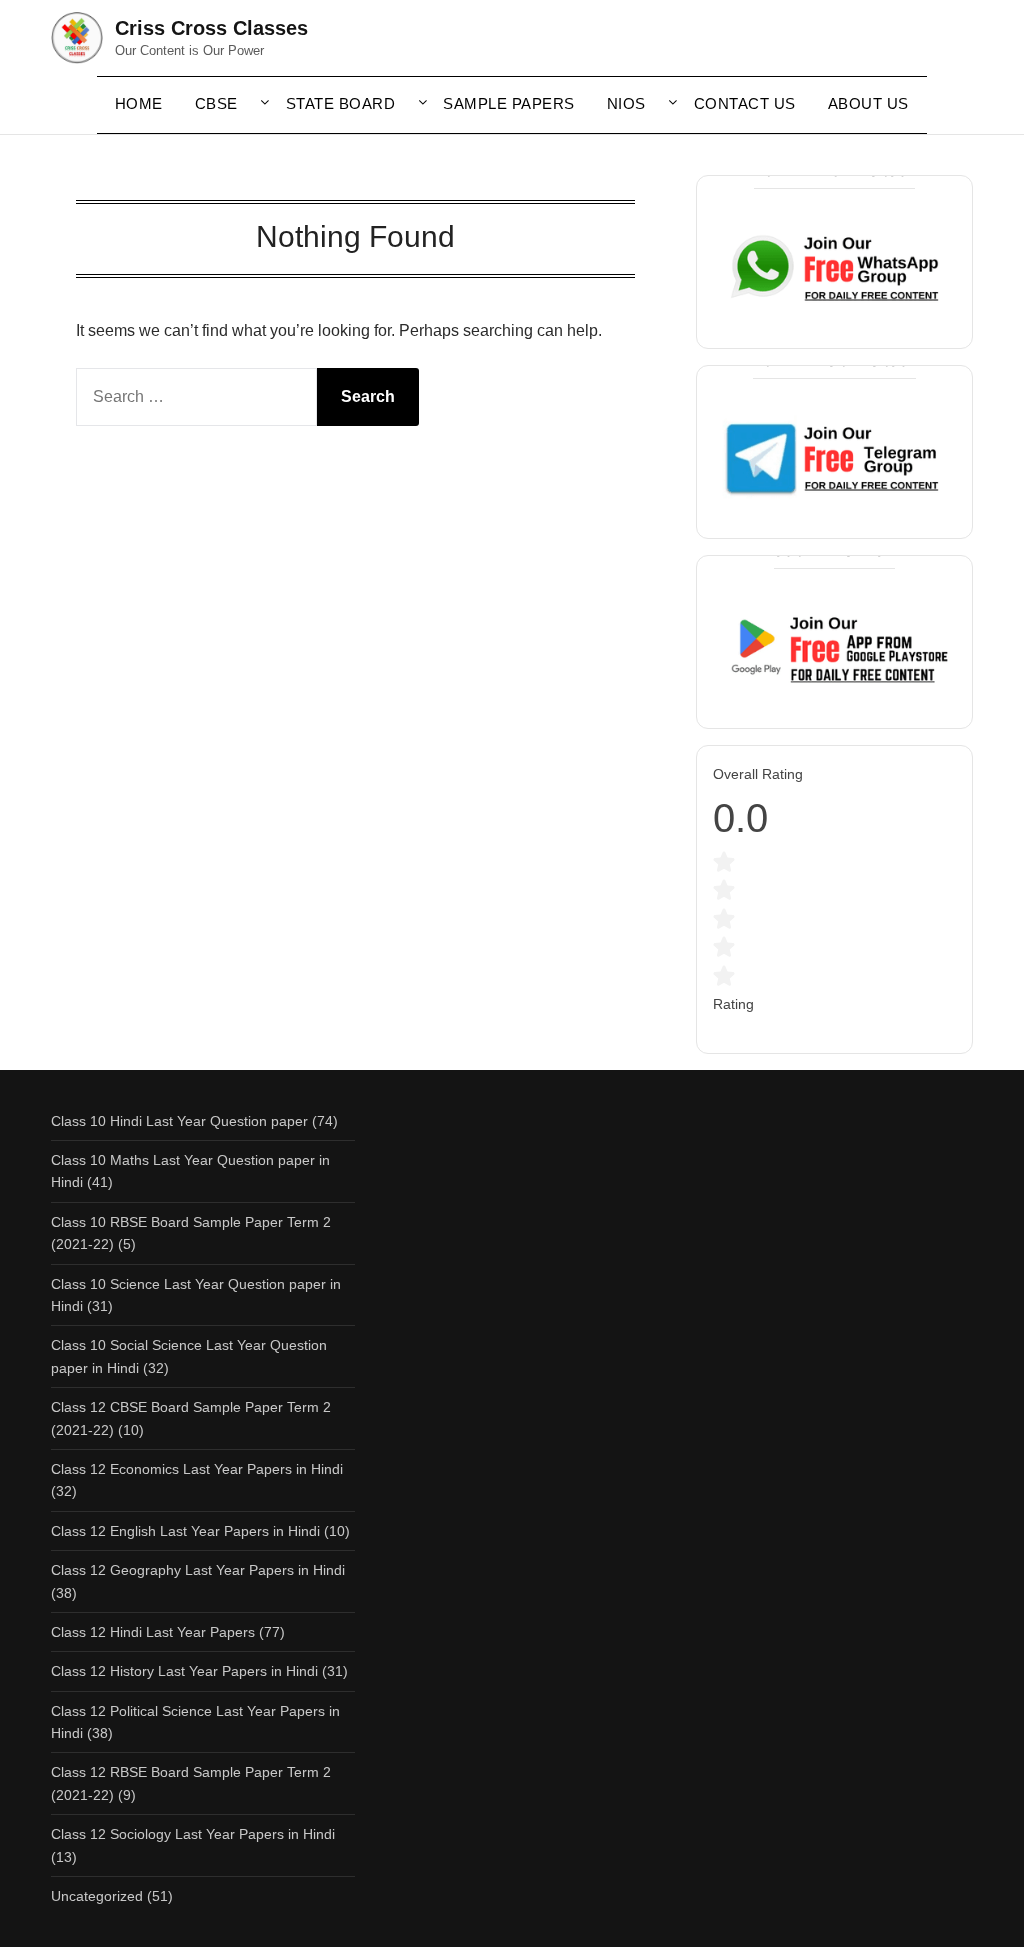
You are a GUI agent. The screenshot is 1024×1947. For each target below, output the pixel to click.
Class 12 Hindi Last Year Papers (153, 1632)
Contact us (745, 103)
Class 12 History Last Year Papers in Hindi (184, 1671)
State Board (341, 103)
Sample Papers (509, 103)
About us (868, 103)
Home (139, 103)
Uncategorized (97, 1896)
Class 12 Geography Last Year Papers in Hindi (198, 1570)
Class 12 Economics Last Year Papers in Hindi (197, 1469)
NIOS (626, 103)
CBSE (216, 103)
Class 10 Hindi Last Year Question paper (179, 1121)
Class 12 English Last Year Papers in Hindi (185, 1531)
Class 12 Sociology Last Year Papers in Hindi (193, 1834)
